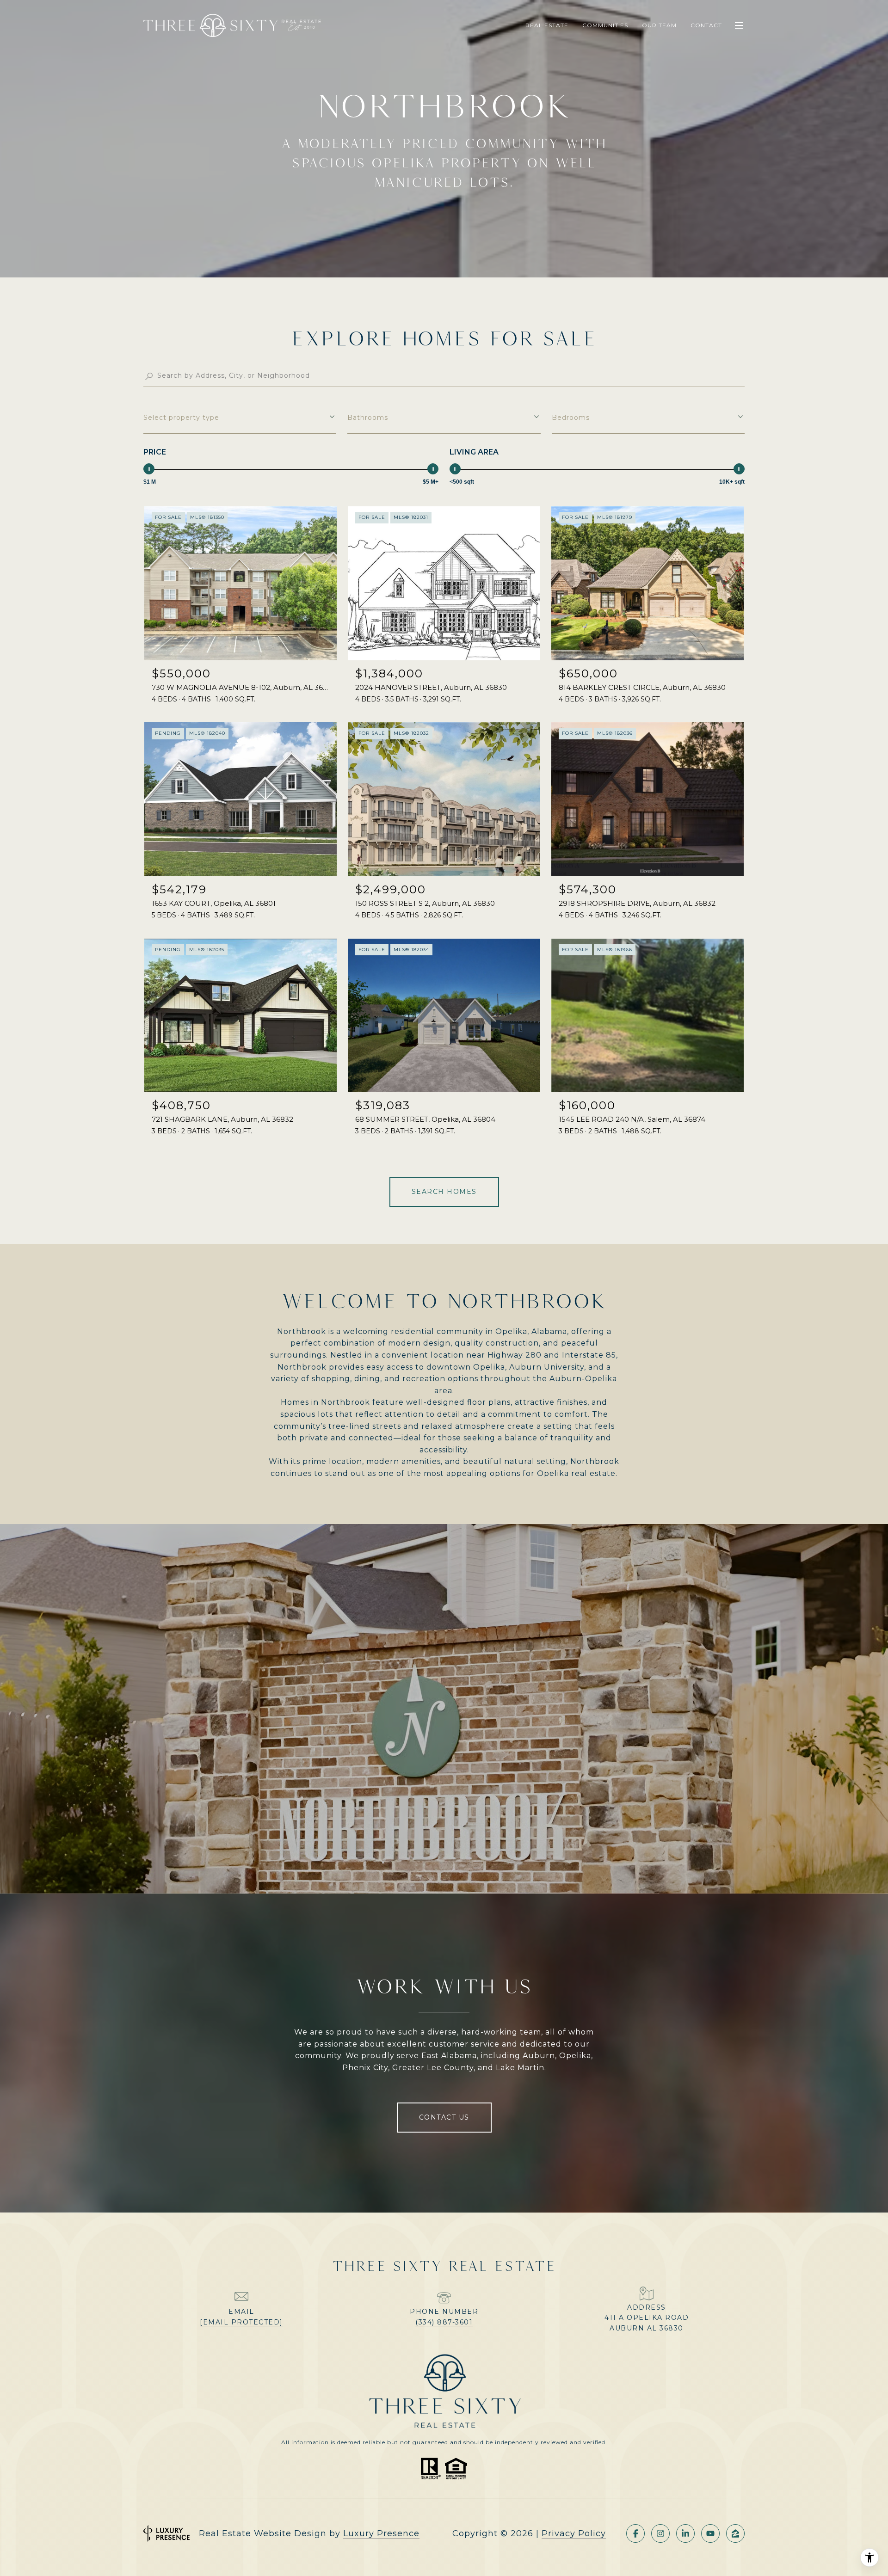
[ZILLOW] (735, 2533)
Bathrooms (368, 418)
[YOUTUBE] (710, 2533)
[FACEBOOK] (635, 2533)
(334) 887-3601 (444, 2322)
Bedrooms (571, 418)
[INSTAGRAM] (660, 2533)
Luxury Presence (381, 2533)
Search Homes (444, 1192)
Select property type (181, 418)
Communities (605, 25)
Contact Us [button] (444, 2117)
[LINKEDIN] (685, 2533)
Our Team (659, 25)
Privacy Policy (574, 2533)
